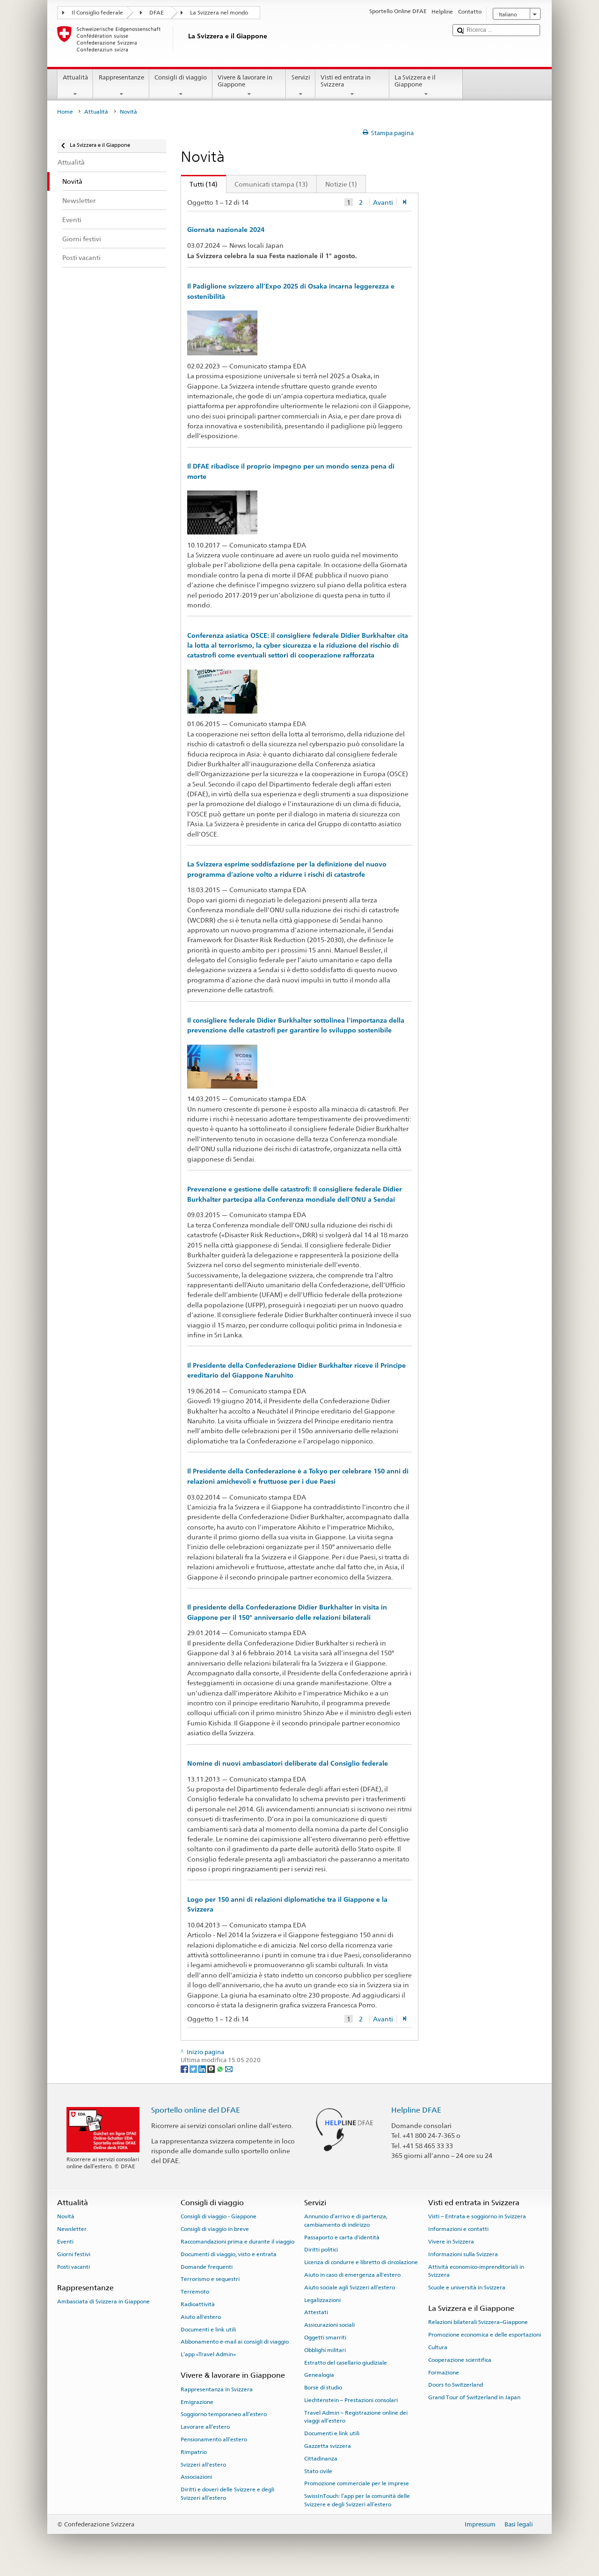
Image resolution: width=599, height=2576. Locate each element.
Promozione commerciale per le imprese (357, 2483)
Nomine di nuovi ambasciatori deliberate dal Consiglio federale (288, 1763)
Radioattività (198, 2304)
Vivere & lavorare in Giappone (245, 81)
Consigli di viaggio (181, 77)
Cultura (438, 2347)
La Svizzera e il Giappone (415, 81)
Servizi (301, 77)
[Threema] (212, 2068)
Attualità (75, 77)
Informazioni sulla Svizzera (463, 2254)
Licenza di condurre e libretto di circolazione (361, 2262)
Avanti (383, 202)
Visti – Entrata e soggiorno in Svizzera (477, 2216)
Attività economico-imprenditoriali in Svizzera (476, 2270)
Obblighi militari (325, 2350)
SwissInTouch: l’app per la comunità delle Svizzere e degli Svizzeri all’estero (357, 2500)
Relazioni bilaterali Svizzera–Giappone (478, 2322)
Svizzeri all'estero (203, 2464)
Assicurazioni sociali (329, 2325)
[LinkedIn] (203, 2068)
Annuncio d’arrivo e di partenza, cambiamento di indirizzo (346, 2220)
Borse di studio (323, 2388)
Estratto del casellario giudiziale (346, 2363)
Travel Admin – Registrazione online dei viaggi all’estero (356, 2417)
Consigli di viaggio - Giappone (219, 2216)
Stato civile (318, 2471)
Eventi (65, 2242)
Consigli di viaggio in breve (215, 2229)
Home (65, 112)
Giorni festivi (74, 2254)
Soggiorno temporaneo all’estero (224, 2414)
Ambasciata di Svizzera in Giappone (103, 2302)
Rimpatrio (194, 2452)
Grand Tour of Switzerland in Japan (474, 2397)
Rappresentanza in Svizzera (217, 2389)
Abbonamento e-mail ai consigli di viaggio (235, 2342)
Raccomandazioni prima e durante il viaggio (237, 2242)
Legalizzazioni (322, 2300)
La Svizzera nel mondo (219, 13)
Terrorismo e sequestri (210, 2279)
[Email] (229, 2068)
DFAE (157, 13)
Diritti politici (321, 2250)
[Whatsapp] (221, 2068)
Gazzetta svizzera (328, 2446)
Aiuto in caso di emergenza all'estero (352, 2275)
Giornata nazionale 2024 (226, 230)
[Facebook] (185, 2068)
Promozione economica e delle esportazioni (485, 2335)
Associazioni (196, 2477)
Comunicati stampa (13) (271, 184)
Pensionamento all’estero (214, 2439)
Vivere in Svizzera (451, 2242)
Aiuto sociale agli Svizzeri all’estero (350, 2287)
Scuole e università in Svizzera (467, 2287)
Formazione (444, 2372)
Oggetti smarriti (325, 2338)
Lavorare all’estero (205, 2427)
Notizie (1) (341, 184)
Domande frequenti (207, 2266)
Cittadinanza (321, 2459)
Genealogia (319, 2375)
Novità (66, 2216)
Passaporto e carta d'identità (342, 2237)
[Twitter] (194, 2068)
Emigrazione (197, 2402)
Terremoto (195, 2292)
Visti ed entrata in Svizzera (346, 81)
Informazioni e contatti (458, 2229)
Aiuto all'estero (201, 2317)
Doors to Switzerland (456, 2385)
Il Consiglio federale (97, 13)
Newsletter (72, 2229)
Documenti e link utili (208, 2329)
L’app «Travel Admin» (208, 2354)
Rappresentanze (121, 77)
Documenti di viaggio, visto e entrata (229, 2254)
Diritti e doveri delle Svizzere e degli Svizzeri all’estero (227, 2493)
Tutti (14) (199, 184)
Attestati (316, 2312)
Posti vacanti (73, 2266)
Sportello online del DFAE (196, 2110)
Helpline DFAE (416, 2110)
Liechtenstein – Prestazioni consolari (351, 2400)
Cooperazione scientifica (460, 2360)
